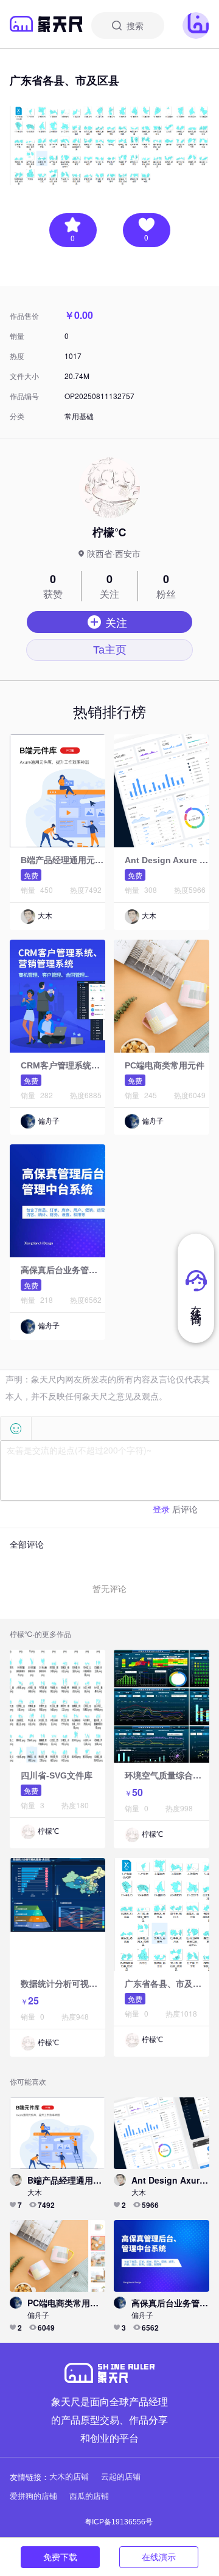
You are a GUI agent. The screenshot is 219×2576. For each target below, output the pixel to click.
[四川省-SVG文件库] (85, 1706)
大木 (45, 916)
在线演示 (159, 2557)
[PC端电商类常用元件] (57, 2255)
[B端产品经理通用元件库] (85, 790)
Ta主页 (110, 650)
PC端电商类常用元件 (165, 1065)
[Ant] (162, 2133)
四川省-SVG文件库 (57, 1775)
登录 (161, 1509)
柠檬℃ (48, 1831)
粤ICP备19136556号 (119, 2522)
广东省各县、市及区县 (167, 1984)
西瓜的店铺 (89, 2496)
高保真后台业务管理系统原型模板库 (89, 1270)
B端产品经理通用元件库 (66, 860)
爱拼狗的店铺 (33, 2496)
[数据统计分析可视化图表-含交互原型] (85, 1914)
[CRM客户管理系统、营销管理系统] (85, 996)
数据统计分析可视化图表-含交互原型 (90, 1984)
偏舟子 (49, 1121)
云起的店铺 (121, 2477)
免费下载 (60, 2557)
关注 (116, 622)
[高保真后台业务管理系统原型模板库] (85, 1200)
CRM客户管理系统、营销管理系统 (86, 1065)
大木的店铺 (69, 2477)
